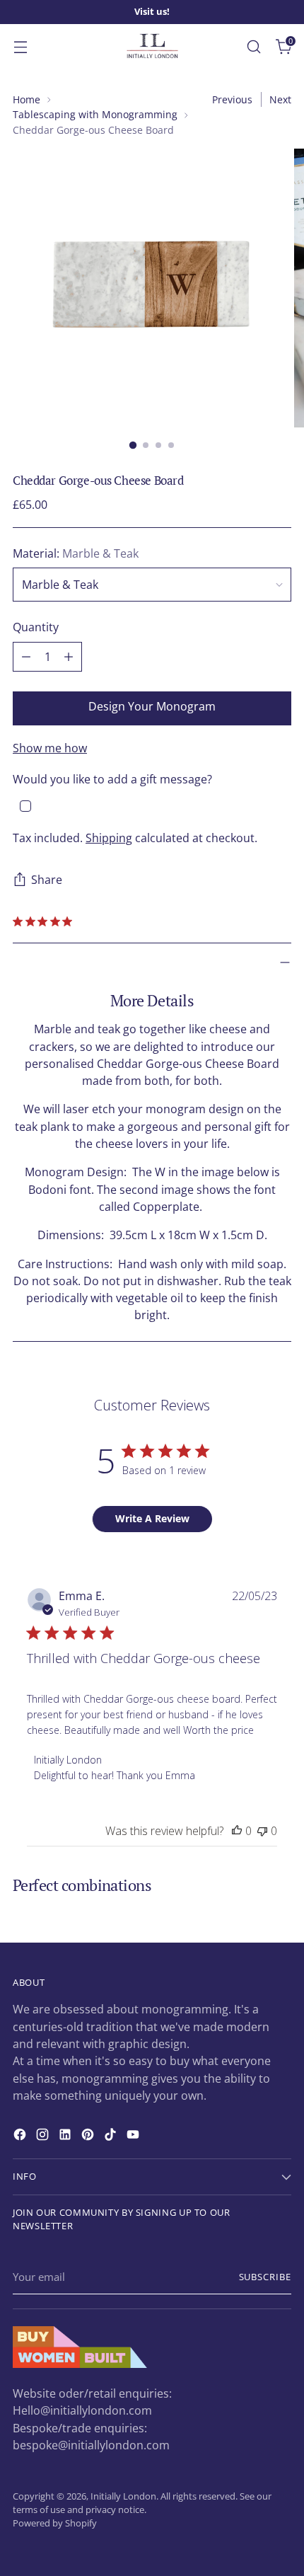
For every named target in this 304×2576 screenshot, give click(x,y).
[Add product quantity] (69, 657)
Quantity (36, 627)
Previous (232, 99)
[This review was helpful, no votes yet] (237, 1831)
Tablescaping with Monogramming (95, 114)
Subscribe (265, 2277)
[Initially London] (152, 47)
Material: (76, 553)
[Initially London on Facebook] (21, 2137)
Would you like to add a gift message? (112, 779)
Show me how (50, 748)
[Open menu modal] (20, 46)
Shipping (109, 838)
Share (47, 880)
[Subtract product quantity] (26, 657)
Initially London (123, 2496)
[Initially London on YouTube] (134, 2137)
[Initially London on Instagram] (44, 2137)
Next (280, 99)
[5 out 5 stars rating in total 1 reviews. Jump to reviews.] (45, 921)
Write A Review (152, 1518)
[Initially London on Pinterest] (89, 2137)
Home (27, 99)
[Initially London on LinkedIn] (66, 2137)
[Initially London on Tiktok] (112, 2137)
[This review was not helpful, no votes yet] (262, 1831)
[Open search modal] (253, 46)
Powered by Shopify (55, 2523)
